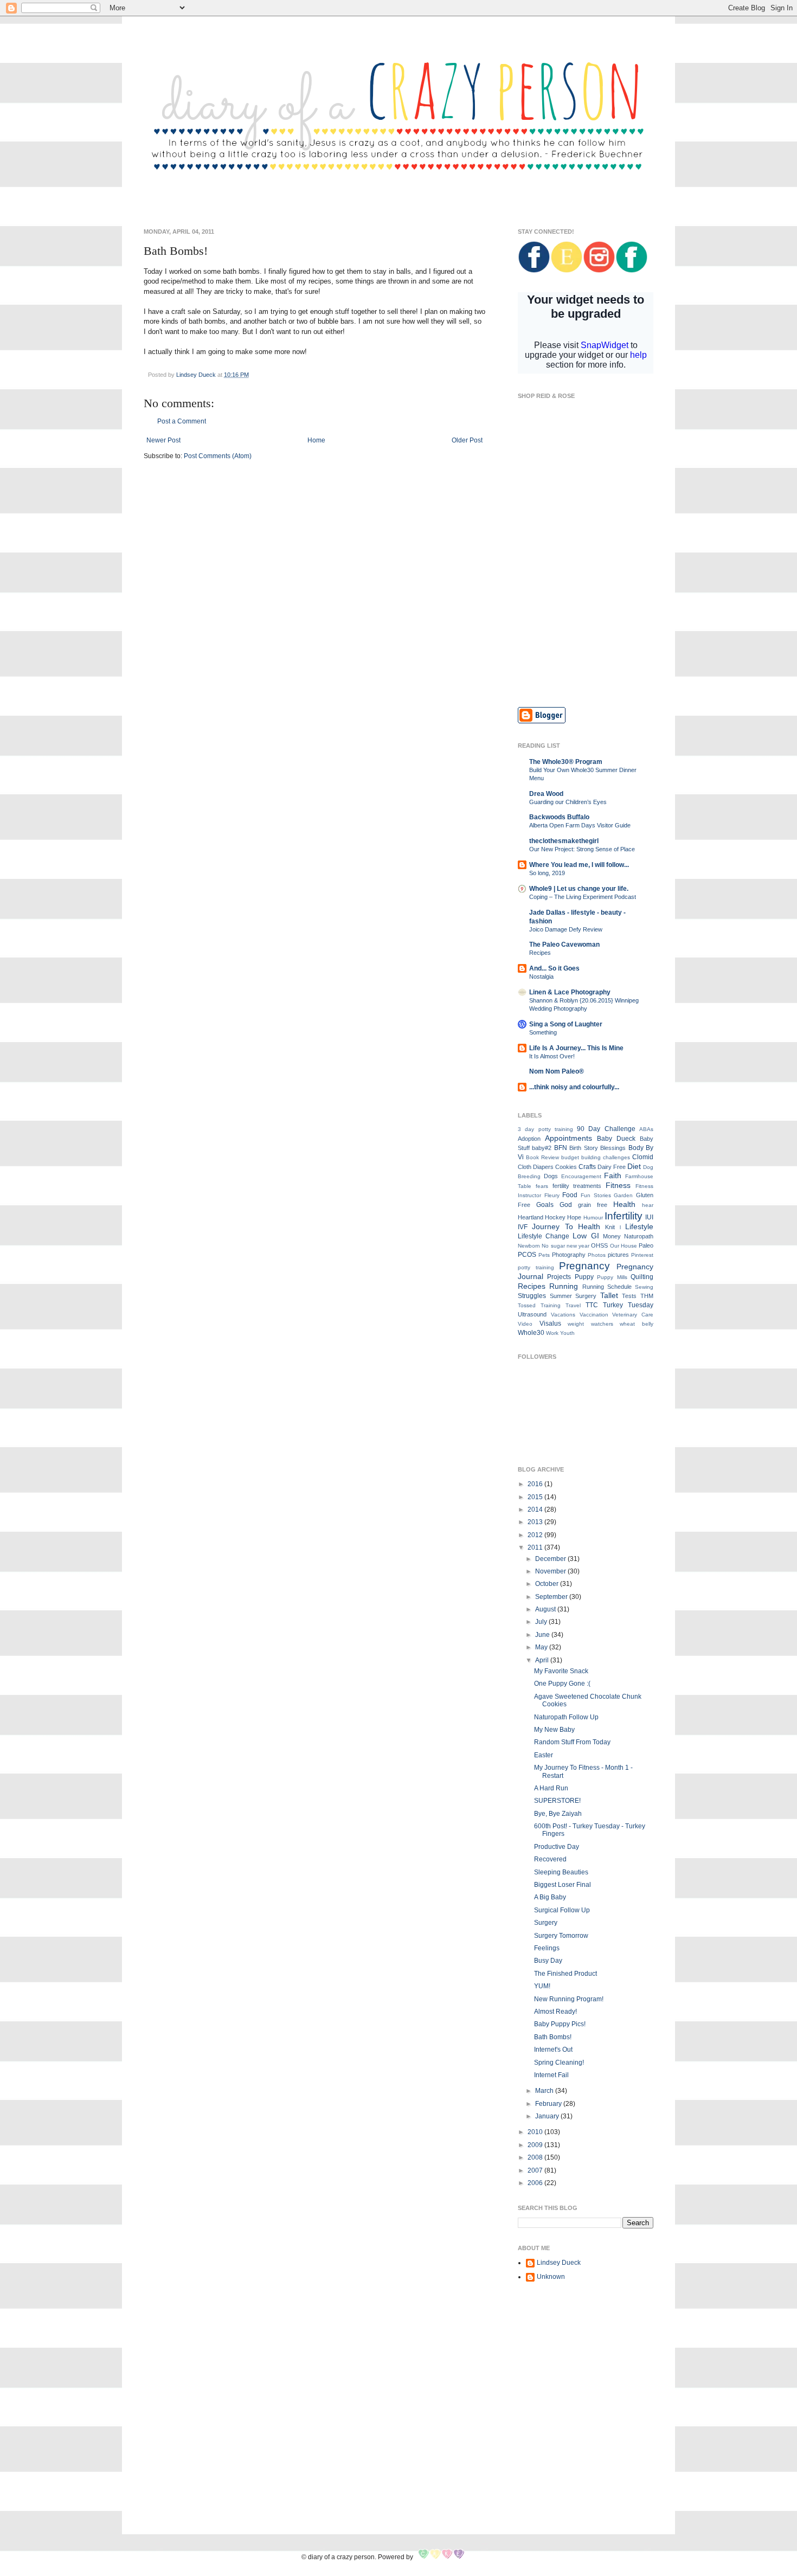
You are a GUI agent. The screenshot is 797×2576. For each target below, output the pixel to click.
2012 (536, 1535)
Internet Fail (551, 2075)
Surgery (586, 1296)
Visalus (550, 1324)
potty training (536, 1267)
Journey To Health (566, 1226)
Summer (561, 1296)
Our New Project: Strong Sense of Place (582, 849)
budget (570, 1157)
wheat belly (637, 1324)
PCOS (527, 1255)
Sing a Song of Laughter (566, 1024)
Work (552, 1333)
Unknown (551, 2277)
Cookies (566, 1167)
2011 (536, 1547)
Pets (544, 1255)
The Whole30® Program (566, 762)
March (545, 2091)
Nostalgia (541, 977)
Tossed (527, 1305)
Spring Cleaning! (559, 2063)
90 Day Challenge (606, 1129)
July (542, 1622)
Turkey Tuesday (628, 1305)
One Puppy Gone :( (562, 1684)
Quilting (642, 1277)
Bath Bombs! (553, 2037)
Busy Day (548, 1961)
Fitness (618, 1185)
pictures (618, 1255)
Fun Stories (596, 1195)
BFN (561, 1148)
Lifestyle (639, 1226)
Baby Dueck (616, 1139)
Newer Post (163, 440)
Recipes (540, 953)
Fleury (552, 1195)
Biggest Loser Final (563, 1885)
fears (542, 1186)
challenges (616, 1157)
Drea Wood (546, 794)
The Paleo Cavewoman (564, 945)
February (549, 2104)
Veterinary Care (633, 1315)
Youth (567, 1333)
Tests (629, 1296)
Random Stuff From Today (572, 1742)
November (551, 1571)
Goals (545, 1205)
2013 (536, 1522)
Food (570, 1195)
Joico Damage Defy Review (566, 929)
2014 (536, 1509)
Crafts (587, 1167)
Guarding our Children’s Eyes (568, 802)
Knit (610, 1227)
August (546, 1609)
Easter (544, 1755)
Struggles (532, 1296)
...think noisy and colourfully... (574, 1087)
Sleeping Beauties (561, 1872)
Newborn (529, 1246)
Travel (573, 1305)
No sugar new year (565, 1246)
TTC (592, 1305)
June (543, 1635)
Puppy (584, 1277)
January (548, 2116)
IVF (523, 1227)
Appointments (568, 1138)
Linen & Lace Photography (570, 992)
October (548, 1584)
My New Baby (554, 1730)
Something (543, 1032)
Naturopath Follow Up (566, 1717)
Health (624, 1204)
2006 (536, 2183)
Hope (574, 1217)
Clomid (643, 1157)
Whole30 (531, 1333)
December (551, 1559)
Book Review (542, 1157)
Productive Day (557, 1847)
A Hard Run (551, 1788)
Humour (593, 1218)
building (591, 1157)
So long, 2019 (547, 873)
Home (316, 440)
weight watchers (590, 1324)
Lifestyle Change (544, 1236)
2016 (536, 1484)
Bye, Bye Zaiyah (558, 1814)
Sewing (644, 1287)
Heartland (531, 1217)
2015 (536, 1497)
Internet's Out (553, 2050)
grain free (593, 1205)
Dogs (551, 1176)
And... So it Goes (554, 968)
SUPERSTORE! (557, 1801)
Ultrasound (532, 1314)
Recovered (550, 1859)
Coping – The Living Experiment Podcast (583, 897)
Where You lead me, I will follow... (579, 865)
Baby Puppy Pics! (560, 2024)
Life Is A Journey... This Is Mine (576, 1048)
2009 (536, 2145)
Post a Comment (182, 421)
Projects (559, 1277)
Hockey (555, 1217)
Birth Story (583, 1148)
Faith (613, 1175)
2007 (536, 2170)
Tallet (609, 1295)
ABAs (646, 1129)
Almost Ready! (555, 2012)
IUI (649, 1217)
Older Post (467, 440)
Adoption (529, 1139)
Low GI (586, 1236)
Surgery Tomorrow (561, 1936)
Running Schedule (607, 1287)
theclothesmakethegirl (564, 841)
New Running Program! (569, 1999)
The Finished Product (565, 1974)
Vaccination (594, 1315)
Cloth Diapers (536, 1167)
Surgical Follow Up (562, 1910)
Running (564, 1286)
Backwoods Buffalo (559, 817)
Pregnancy (584, 1266)
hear (648, 1205)
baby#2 (542, 1148)
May (542, 1647)
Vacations (563, 1315)
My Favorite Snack (561, 1671)
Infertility (624, 1216)
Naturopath (639, 1236)
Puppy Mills (612, 1277)
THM (647, 1296)
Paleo (646, 1245)
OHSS (599, 1245)
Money (612, 1236)
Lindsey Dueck (559, 2263)
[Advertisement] (586, 620)
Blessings (613, 1148)
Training (551, 1305)
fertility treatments (577, 1186)
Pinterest (642, 1255)
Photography (569, 1255)
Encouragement (581, 1176)
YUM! (542, 1986)
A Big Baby (550, 1897)
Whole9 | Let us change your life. (579, 889)
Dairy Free (612, 1167)
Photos (597, 1255)
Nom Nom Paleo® (557, 1071)
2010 (536, 2132)
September (552, 1597)
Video (525, 1324)
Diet (634, 1166)
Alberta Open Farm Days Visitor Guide (580, 825)
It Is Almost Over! (552, 1056)
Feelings (547, 1948)
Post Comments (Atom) (218, 456)
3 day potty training (545, 1129)
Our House (624, 1246)
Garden (623, 1195)
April (543, 1660)
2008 (536, 2157)
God (566, 1205)
